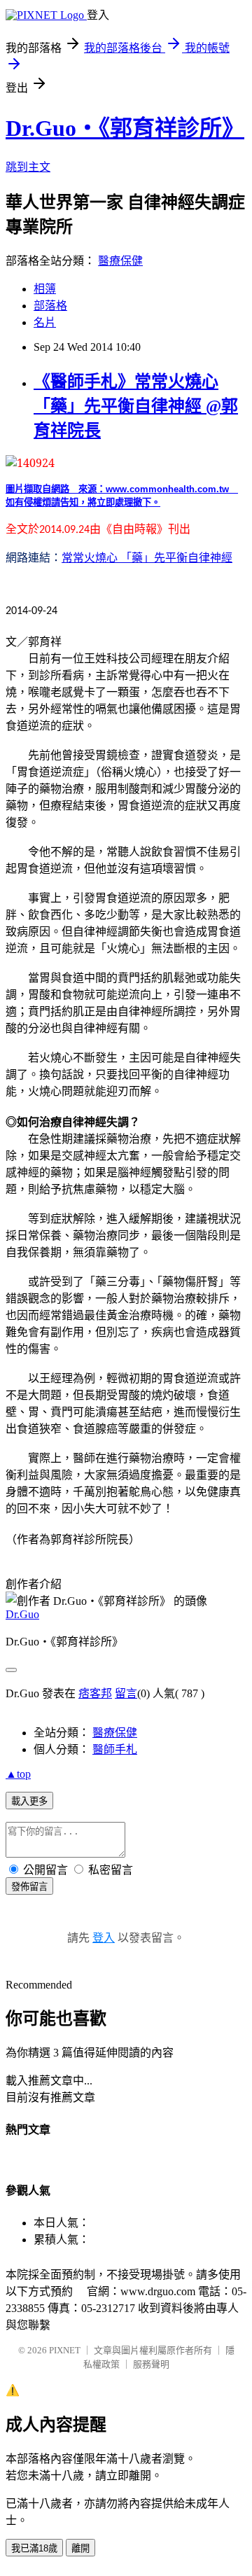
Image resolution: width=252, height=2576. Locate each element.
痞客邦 (95, 1693)
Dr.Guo (22, 1614)
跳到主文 (28, 167)
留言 (126, 1693)
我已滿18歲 (34, 2548)
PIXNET (65, 2350)
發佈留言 (29, 1887)
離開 (80, 2548)
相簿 (45, 289)
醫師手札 (115, 1749)
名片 (45, 322)
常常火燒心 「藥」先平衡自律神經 (147, 557)
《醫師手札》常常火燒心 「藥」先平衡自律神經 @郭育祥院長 (136, 406)
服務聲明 (151, 2364)
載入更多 (29, 1801)
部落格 (50, 306)
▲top (18, 1774)
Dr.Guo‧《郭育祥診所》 (125, 128)
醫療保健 (120, 261)
